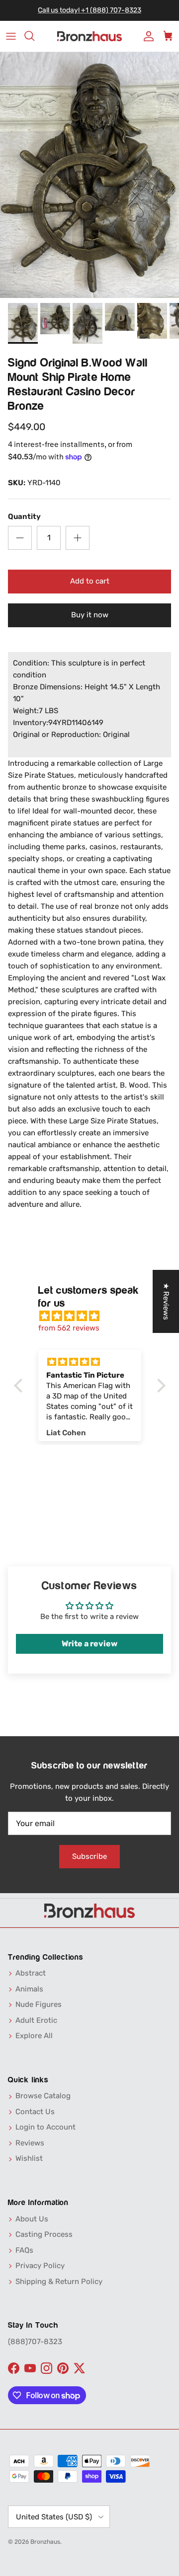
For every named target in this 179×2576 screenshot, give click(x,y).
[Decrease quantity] (20, 538)
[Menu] (11, 36)
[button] (20, 1386)
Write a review (89, 1644)
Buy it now (90, 615)
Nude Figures (39, 2004)
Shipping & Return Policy (59, 2282)
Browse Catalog (43, 2096)
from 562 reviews (69, 1328)
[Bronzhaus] (89, 37)
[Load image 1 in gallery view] (89, 175)
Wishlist (29, 2158)
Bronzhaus (45, 2542)
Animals (29, 1989)
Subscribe (89, 1856)
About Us (32, 2219)
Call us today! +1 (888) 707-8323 (89, 10)
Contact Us (35, 2112)
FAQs (24, 2250)
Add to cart (90, 581)
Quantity (24, 516)
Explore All (34, 2036)
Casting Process (44, 2234)
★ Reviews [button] (166, 1301)
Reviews (30, 2143)
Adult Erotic (36, 2020)
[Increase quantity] (78, 538)
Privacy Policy (40, 2266)
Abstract (31, 1973)
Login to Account (45, 2127)
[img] (95, 1316)
